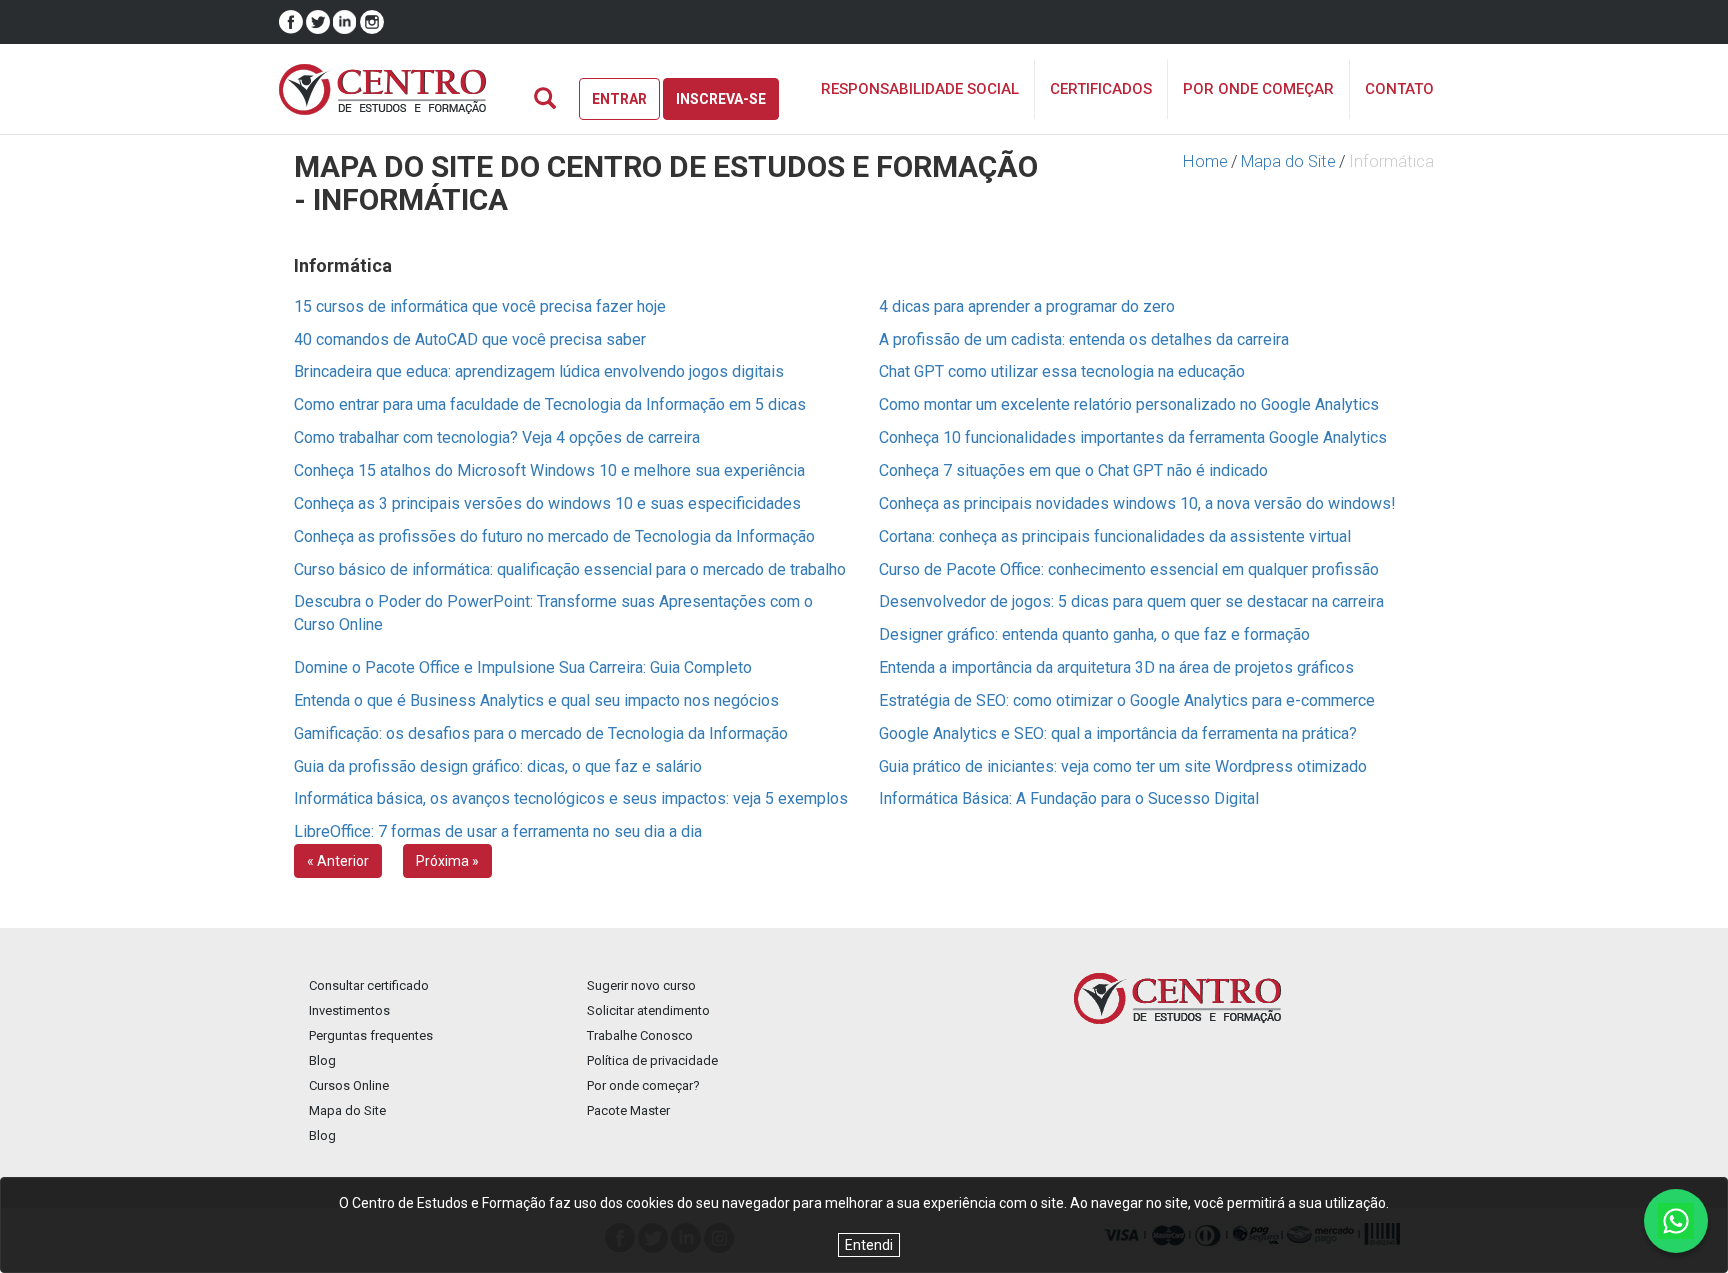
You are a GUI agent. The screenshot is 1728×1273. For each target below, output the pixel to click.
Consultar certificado (369, 985)
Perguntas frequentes (371, 1035)
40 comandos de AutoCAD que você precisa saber (470, 339)
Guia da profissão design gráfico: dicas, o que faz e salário (498, 766)
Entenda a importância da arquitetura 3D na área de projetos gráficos (1116, 667)
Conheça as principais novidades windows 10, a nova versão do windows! (1137, 503)
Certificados (1101, 89)
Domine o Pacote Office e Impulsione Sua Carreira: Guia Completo (523, 667)
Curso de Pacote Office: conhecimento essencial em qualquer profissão (1129, 569)
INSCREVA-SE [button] (721, 99)
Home (1205, 161)
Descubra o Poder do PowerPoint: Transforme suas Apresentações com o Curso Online (553, 613)
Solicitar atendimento (648, 1010)
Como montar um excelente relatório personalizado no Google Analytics (1129, 404)
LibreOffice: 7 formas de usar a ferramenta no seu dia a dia (498, 831)
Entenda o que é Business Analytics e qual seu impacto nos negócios (536, 700)
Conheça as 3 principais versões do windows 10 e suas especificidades (547, 503)
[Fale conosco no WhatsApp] (1676, 1221)
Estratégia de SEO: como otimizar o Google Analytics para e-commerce (1127, 700)
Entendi (869, 1245)
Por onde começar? (643, 1085)
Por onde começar (1258, 89)
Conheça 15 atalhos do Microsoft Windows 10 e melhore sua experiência (549, 470)
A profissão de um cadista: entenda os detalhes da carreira (1084, 339)
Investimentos (349, 1010)
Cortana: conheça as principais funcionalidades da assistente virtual (1115, 536)
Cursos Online (349, 1085)
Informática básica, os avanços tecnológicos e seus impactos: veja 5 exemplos (571, 798)
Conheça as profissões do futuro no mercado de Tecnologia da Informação (554, 536)
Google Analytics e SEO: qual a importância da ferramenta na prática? (1118, 733)
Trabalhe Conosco (640, 1035)
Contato (1399, 89)
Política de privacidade (652, 1060)
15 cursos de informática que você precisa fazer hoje (480, 306)
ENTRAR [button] (619, 99)
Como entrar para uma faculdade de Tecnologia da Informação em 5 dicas (550, 404)
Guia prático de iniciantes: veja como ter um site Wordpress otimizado (1123, 766)
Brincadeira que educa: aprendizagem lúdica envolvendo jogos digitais (539, 371)
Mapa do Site (1288, 161)
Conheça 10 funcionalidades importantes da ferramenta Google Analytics (1133, 437)
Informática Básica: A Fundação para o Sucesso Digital (1069, 798)
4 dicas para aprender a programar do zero (1027, 306)
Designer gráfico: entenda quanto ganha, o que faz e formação (1094, 634)
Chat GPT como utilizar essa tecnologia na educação (1062, 371)
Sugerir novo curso (641, 985)
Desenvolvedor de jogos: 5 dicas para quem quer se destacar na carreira (1131, 601)
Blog (322, 1060)
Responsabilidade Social (920, 89)
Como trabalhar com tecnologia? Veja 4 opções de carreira (497, 437)
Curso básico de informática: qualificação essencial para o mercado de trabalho (570, 569)
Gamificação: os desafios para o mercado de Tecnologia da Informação (541, 733)
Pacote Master (628, 1110)
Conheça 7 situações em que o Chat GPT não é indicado (1073, 470)
